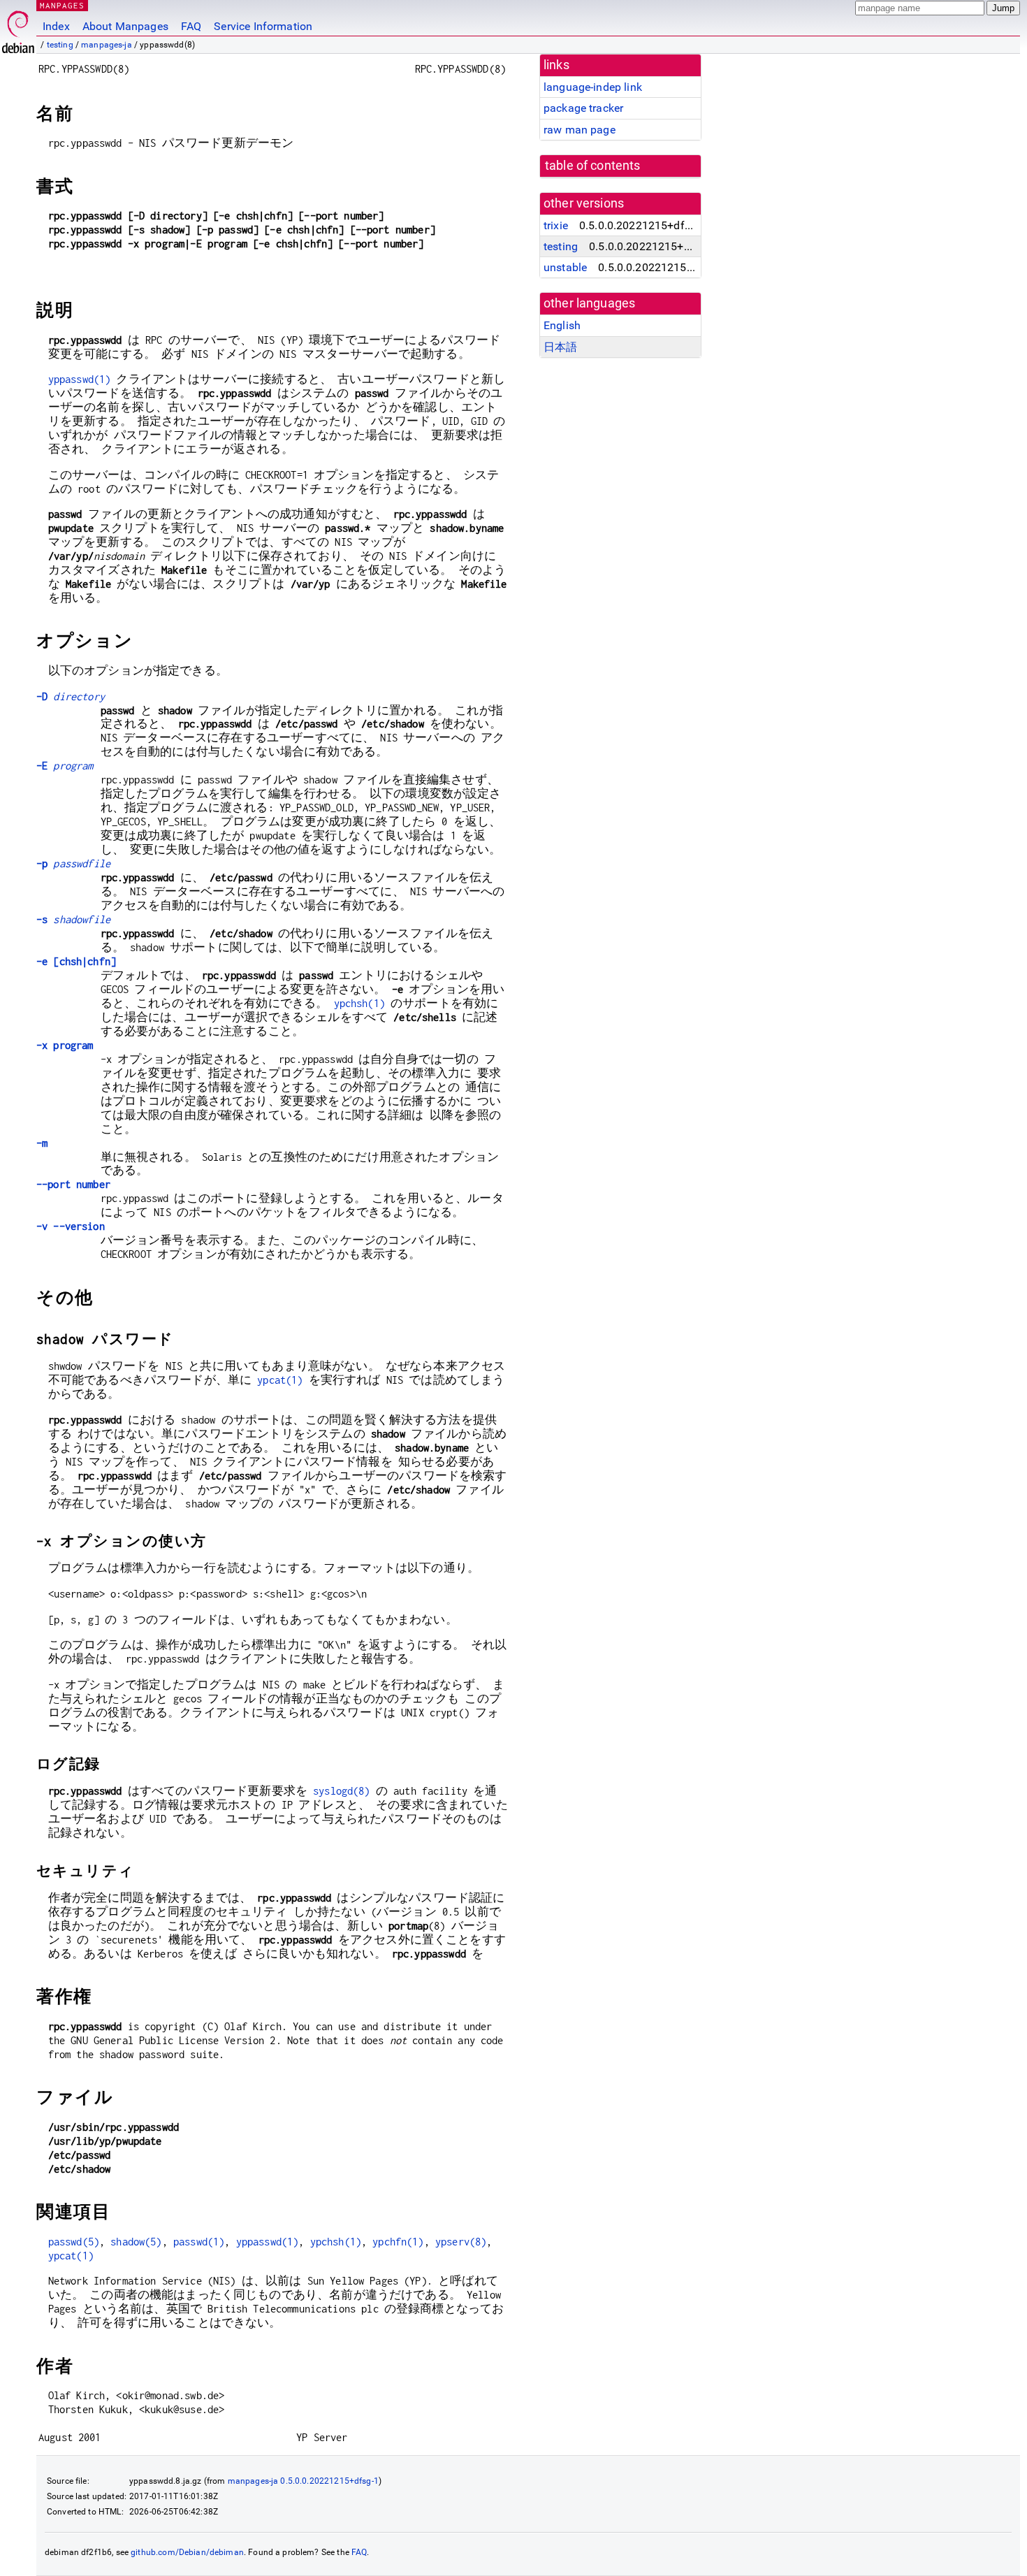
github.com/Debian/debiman (187, 2552)
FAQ (191, 26)
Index (56, 26)
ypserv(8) (461, 2242)
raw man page (580, 130)
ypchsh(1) (359, 1003)
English (562, 325)
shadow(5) (136, 2242)
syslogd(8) (342, 1791)
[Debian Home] (18, 28)
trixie (556, 225)
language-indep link (593, 87)
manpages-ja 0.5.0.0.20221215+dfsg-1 (303, 2481)
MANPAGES (62, 5)
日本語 (560, 347)
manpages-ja (107, 45)
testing (60, 45)
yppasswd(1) (80, 379)
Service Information (263, 26)
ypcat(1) (280, 1380)
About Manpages (125, 26)
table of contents (593, 166)
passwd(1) (199, 2242)
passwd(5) (74, 2242)
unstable (565, 267)
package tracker (583, 108)
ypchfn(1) (398, 2242)
